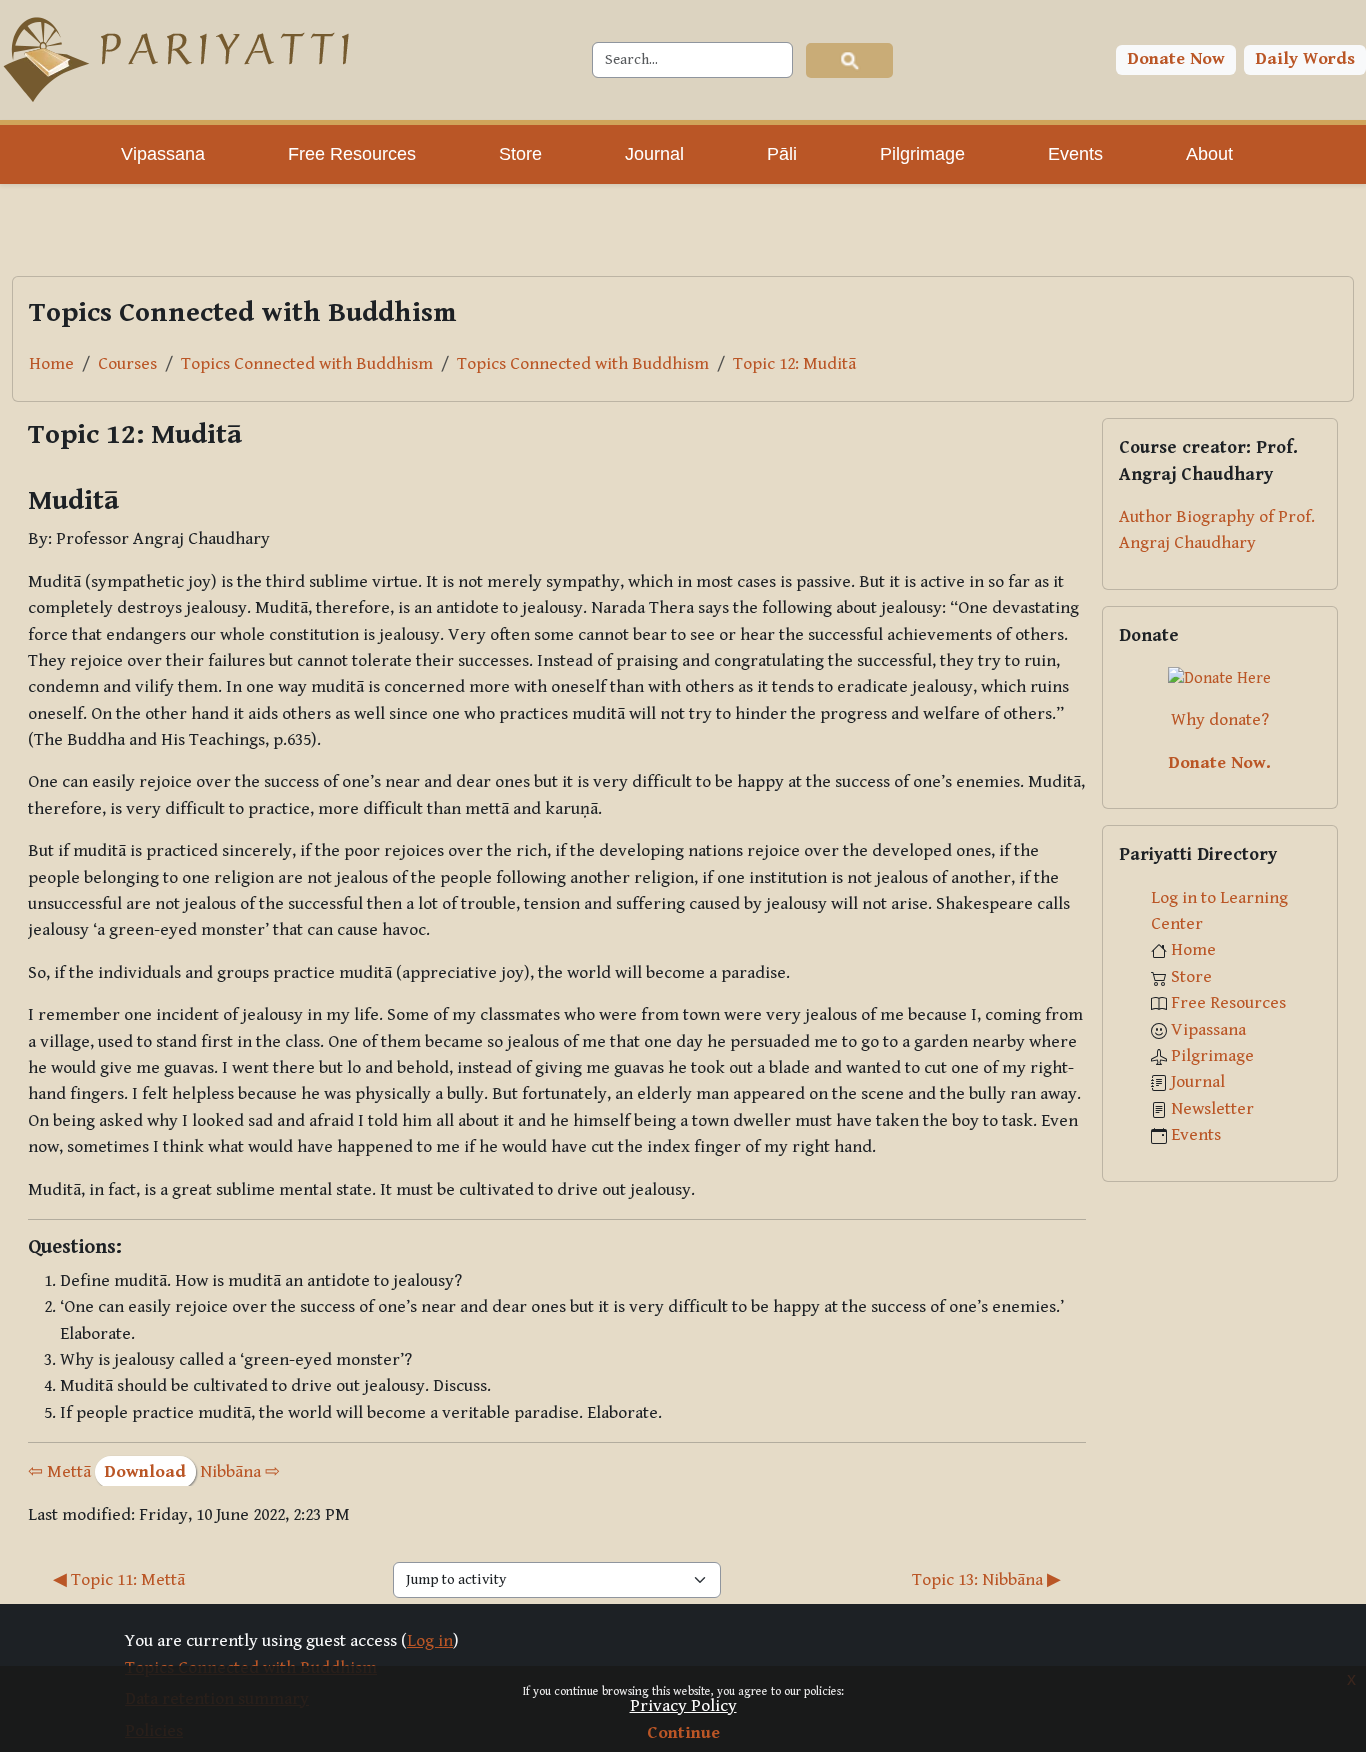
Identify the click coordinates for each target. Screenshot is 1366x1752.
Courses (127, 364)
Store (1191, 977)
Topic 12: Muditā (794, 364)
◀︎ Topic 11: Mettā (119, 1580)
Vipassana (1208, 1030)
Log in (430, 1641)
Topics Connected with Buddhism (307, 364)
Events (1196, 1135)
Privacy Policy (683, 1706)
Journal (1198, 1082)
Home (51, 364)
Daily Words (1305, 59)
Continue (683, 1733)
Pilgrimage (1212, 1056)
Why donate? (1220, 720)
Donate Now (1176, 59)
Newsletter (1212, 1109)
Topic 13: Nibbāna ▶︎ (986, 1580)
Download (145, 1472)
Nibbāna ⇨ (240, 1472)
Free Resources (1228, 1003)
